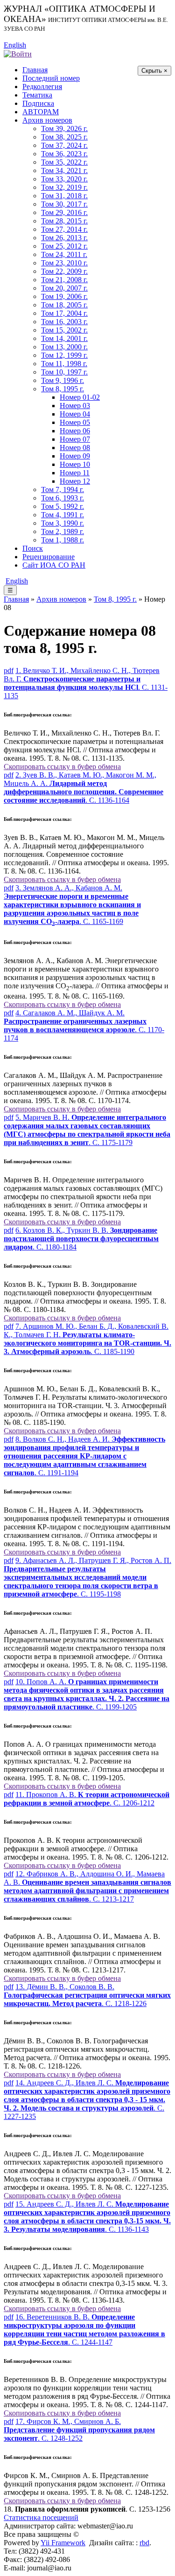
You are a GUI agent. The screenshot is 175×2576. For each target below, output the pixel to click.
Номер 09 (75, 456)
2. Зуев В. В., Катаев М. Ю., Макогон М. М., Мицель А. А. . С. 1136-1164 (84, 788)
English (15, 45)
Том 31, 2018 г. (64, 196)
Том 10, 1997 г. (64, 372)
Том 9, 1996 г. (63, 380)
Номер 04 (75, 414)
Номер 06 (75, 431)
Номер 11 (75, 473)
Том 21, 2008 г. (64, 280)
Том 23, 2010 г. (64, 263)
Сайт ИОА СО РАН (54, 565)
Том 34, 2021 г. (64, 170)
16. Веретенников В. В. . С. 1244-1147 (84, 2330)
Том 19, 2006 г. (64, 296)
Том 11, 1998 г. (64, 364)
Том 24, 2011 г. (64, 254)
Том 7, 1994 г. (63, 490)
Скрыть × (154, 71)
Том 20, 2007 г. (64, 288)
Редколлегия (42, 87)
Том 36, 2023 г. (64, 154)
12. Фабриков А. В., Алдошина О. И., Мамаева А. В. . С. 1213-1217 (87, 1886)
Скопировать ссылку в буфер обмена (62, 767)
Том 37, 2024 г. (64, 145)
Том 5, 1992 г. (63, 506)
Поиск (33, 548)
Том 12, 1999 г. (64, 355)
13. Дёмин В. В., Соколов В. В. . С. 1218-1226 (87, 1995)
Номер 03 (75, 406)
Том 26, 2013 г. (64, 238)
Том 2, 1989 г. (63, 531)
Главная (35, 70)
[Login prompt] (18, 53)
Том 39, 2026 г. (64, 128)
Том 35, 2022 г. (64, 162)
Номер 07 (75, 439)
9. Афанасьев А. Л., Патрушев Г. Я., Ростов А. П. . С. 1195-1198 (87, 1577)
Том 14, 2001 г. (64, 338)
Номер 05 (75, 422)
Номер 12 (75, 481)
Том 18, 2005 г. (64, 305)
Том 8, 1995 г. (63, 389)
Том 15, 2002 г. (64, 330)
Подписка (38, 103)
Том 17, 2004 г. (64, 313)
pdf (9, 670)
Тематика (37, 95)
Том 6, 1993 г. (63, 498)
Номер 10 (75, 464)
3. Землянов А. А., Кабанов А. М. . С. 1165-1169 (72, 905)
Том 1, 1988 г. (63, 540)
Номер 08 (75, 448)
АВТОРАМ (41, 112)
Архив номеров (47, 120)
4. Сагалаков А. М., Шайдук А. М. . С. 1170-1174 (84, 1025)
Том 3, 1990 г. (63, 523)
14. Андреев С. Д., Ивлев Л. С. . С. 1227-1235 (87, 2100)
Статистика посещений (41, 2517)
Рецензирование (49, 557)
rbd (144, 2543)
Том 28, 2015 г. (64, 221)
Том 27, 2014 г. (64, 229)
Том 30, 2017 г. (64, 204)
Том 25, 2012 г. (64, 246)
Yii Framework (63, 2543)
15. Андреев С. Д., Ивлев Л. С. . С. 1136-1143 (87, 2217)
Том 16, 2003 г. (64, 322)
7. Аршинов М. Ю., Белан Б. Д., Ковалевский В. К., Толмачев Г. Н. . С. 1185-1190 (87, 1339)
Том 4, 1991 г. (63, 515)
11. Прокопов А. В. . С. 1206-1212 (87, 1799)
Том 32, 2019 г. (64, 187)
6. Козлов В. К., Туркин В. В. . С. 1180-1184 (81, 1239)
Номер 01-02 (80, 397)
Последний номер (51, 78)
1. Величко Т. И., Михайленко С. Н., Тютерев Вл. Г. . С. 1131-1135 (86, 683)
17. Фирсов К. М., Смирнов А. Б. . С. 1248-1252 (79, 2430)
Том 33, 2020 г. (64, 179)
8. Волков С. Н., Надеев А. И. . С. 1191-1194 (84, 1456)
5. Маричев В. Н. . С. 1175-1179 (87, 1130)
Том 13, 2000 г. (64, 347)
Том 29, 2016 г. (64, 212)
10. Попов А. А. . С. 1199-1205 (87, 1694)
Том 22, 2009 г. (64, 271)
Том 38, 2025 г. (64, 137)
